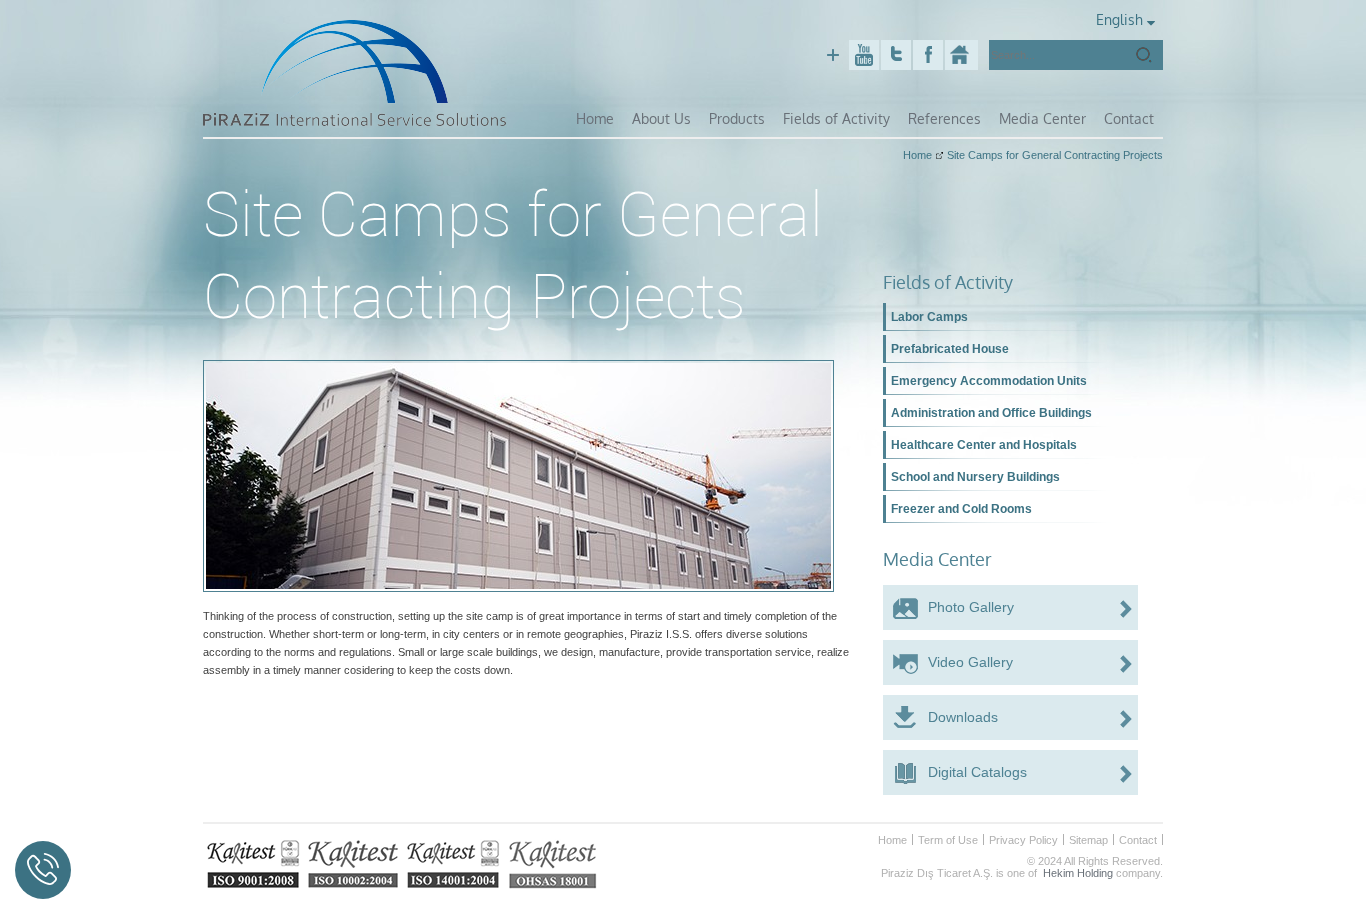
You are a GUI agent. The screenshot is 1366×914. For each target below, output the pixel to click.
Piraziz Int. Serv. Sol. (961, 55)
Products (737, 118)
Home (595, 118)
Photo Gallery (971, 607)
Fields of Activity (836, 118)
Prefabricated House (950, 349)
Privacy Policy (1023, 840)
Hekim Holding (1078, 873)
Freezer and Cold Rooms (961, 509)
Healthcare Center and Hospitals (984, 445)
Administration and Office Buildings (991, 413)
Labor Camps (929, 317)
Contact (1129, 118)
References (944, 118)
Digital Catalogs (977, 772)
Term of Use (948, 840)
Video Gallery (970, 662)
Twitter (896, 55)
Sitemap (1088, 840)
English (1119, 19)
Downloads (963, 717)
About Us (661, 118)
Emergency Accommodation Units (989, 381)
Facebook (928, 55)
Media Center (1042, 118)
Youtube (864, 55)
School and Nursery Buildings (975, 477)
